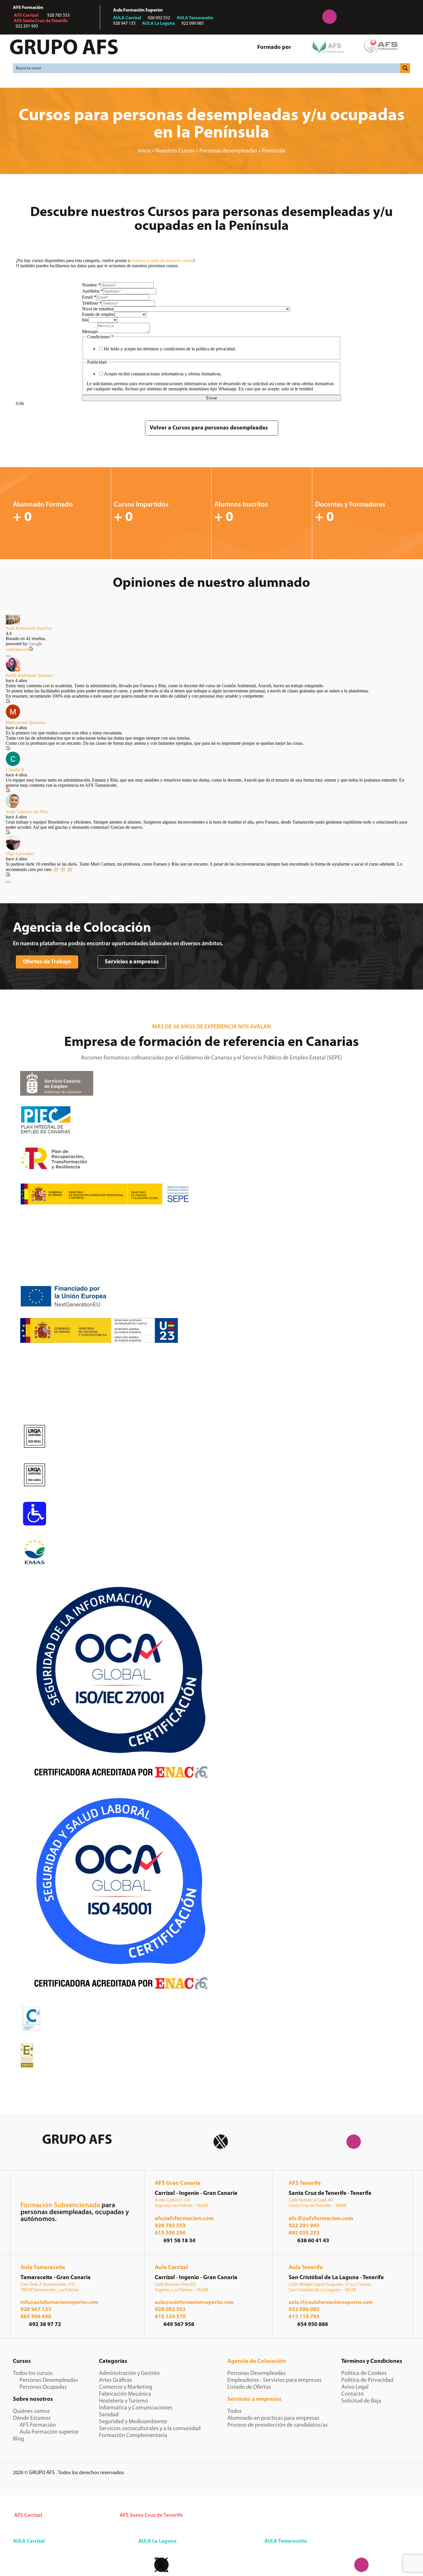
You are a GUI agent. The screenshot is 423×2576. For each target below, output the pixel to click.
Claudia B (15, 770)
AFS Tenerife (305, 2183)
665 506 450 (36, 2317)
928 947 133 (36, 2310)
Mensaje (90, 332)
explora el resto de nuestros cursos (162, 260)
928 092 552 (170, 2310)
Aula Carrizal (172, 2268)
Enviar (212, 398)
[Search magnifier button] (405, 68)
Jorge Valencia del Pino (27, 812)
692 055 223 (304, 2233)
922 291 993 (304, 2226)
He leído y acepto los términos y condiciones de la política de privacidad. (170, 349)
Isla (85, 320)
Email (89, 297)
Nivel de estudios (98, 309)
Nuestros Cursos (175, 151)
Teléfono (92, 303)
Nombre (91, 285)
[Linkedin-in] (294, 17)
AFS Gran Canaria (178, 2183)
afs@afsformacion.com (184, 2219)
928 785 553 (170, 2226)
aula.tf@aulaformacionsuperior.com (331, 2303)
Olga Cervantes (20, 854)
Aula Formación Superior (29, 628)
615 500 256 (170, 2233)
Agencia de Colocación (257, 2361)
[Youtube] (365, 17)
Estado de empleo (98, 314)
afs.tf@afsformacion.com (321, 2219)
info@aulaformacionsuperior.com (59, 2303)
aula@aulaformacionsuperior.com (194, 2303)
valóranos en (17, 649)
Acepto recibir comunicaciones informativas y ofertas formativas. (163, 374)
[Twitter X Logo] (221, 2142)
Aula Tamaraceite (43, 2268)
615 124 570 (170, 2317)
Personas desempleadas (228, 151)
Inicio (144, 151)
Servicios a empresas (254, 2399)
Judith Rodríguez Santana (29, 675)
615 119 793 (304, 2317)
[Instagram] (329, 17)
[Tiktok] (401, 17)
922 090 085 (304, 2310)
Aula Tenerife (306, 2268)
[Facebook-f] (258, 17)
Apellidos (93, 291)
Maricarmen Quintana (26, 722)
